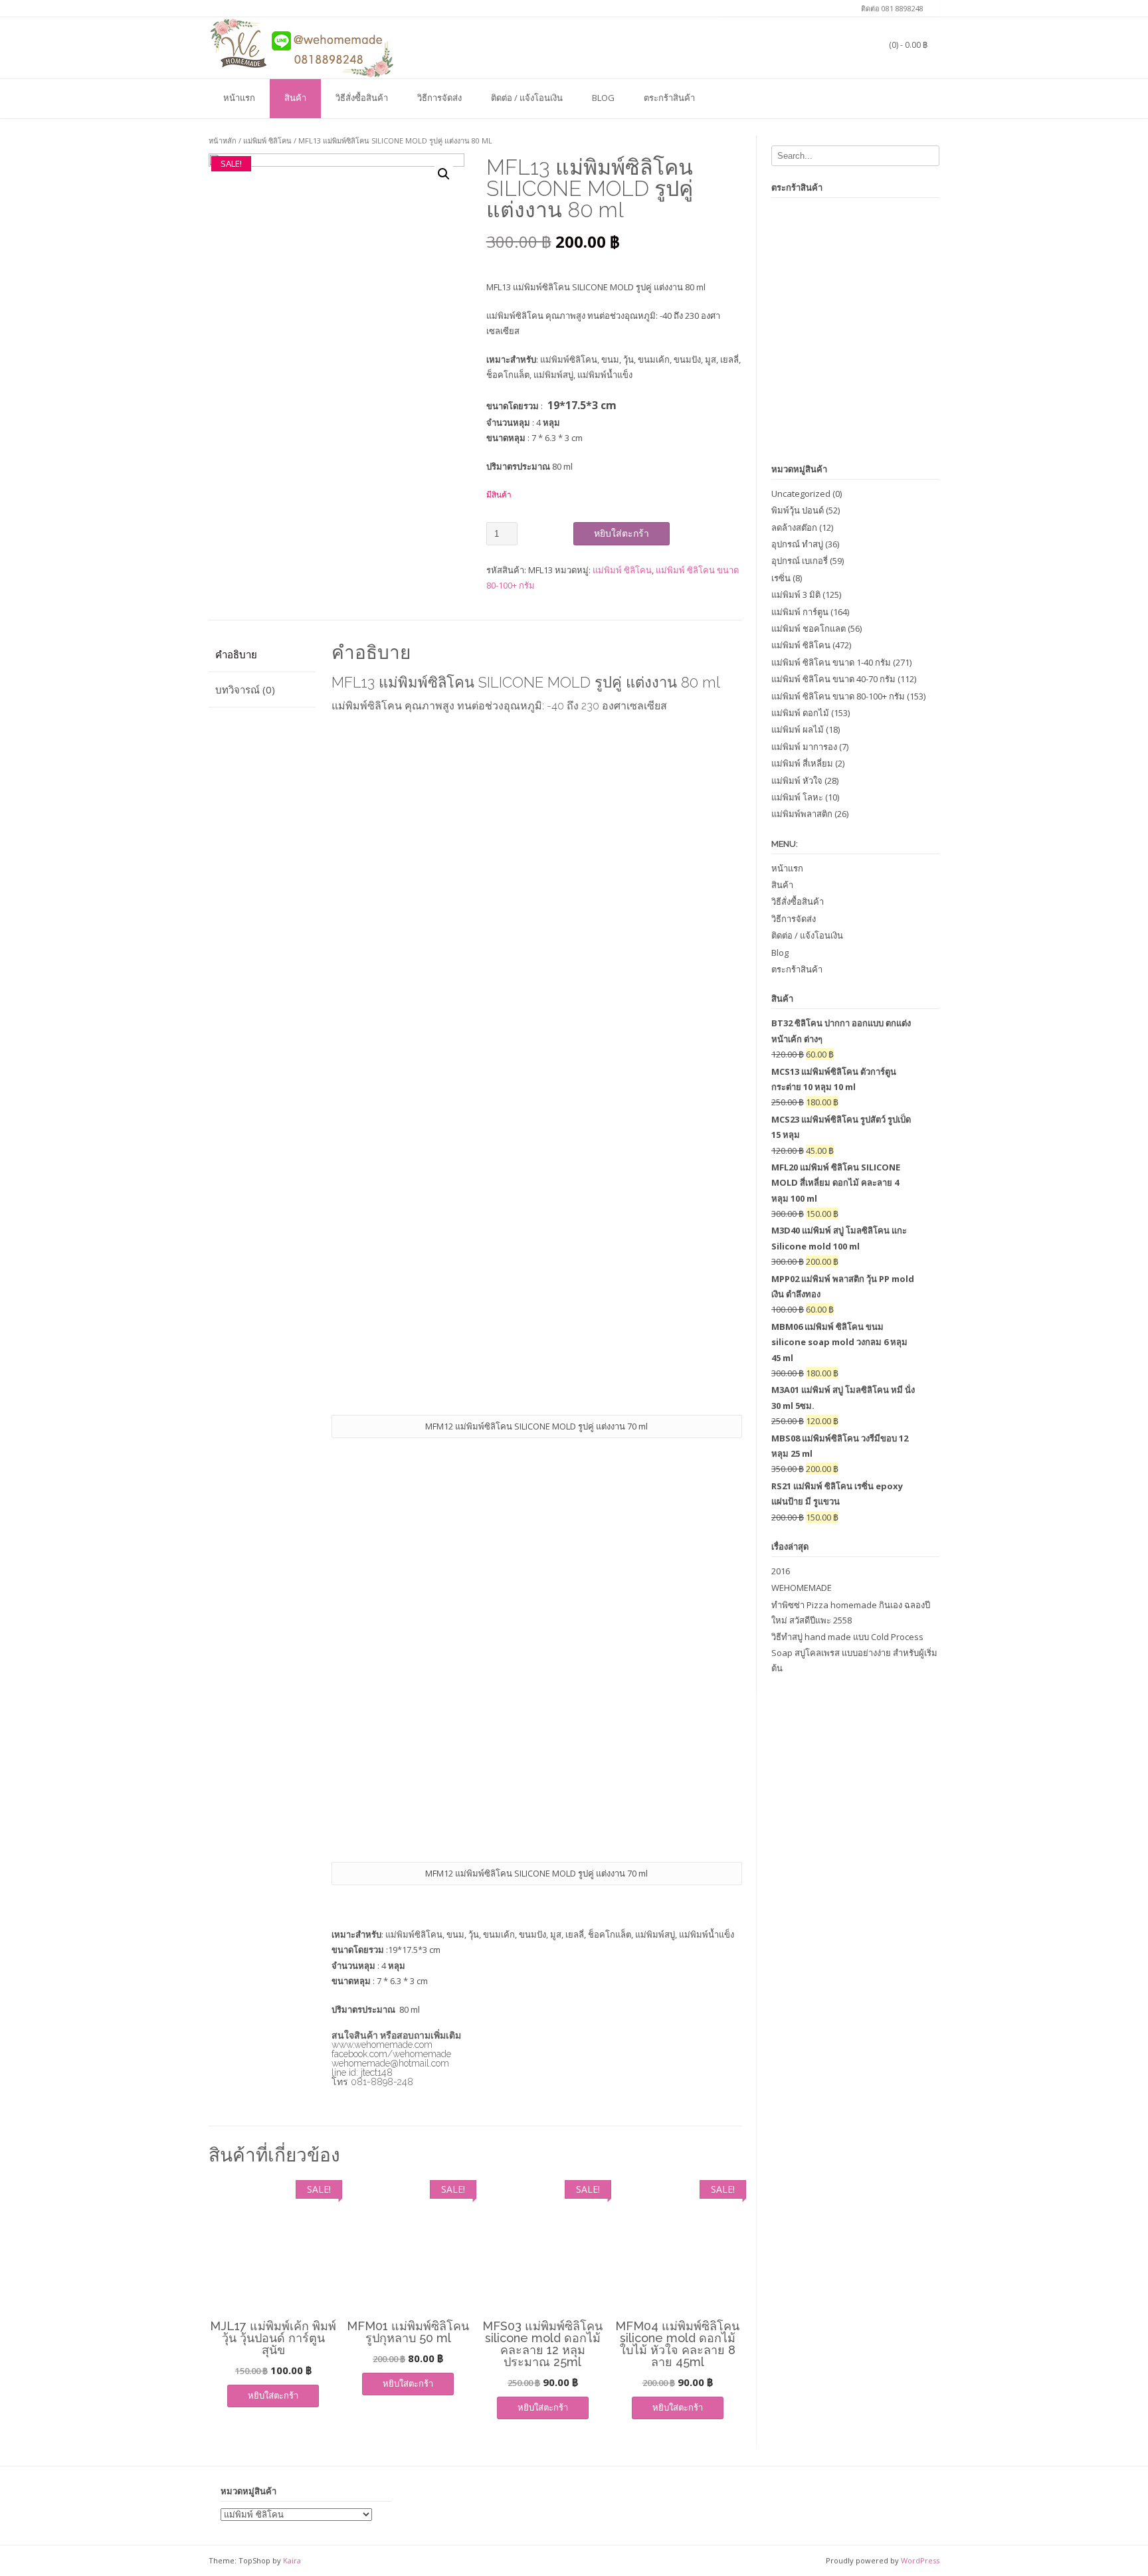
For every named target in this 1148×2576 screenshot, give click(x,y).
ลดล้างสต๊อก (794, 527)
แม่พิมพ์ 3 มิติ (796, 595)
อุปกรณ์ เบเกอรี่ (800, 561)
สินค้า (295, 98)
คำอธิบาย (236, 654)
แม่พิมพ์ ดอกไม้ (800, 713)
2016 (781, 1571)
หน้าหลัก (223, 140)
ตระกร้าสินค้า (669, 98)
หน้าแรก (239, 98)
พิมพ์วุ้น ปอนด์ (798, 510)
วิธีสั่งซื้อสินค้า (362, 98)
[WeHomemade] (302, 47)
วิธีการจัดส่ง (439, 98)
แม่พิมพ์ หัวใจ (797, 781)
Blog (603, 98)
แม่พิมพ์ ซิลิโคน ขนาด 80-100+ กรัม (838, 696)
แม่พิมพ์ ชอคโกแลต (809, 628)
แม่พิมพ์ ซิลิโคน (267, 140)
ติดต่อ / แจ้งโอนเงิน (527, 98)
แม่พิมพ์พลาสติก (802, 814)
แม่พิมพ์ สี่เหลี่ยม (802, 763)
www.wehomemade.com (382, 2045)
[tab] (262, 655)
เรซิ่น (781, 578)
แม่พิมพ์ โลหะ (797, 797)
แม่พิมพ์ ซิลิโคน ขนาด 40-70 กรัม (833, 679)
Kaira (292, 2560)
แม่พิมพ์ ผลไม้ (798, 729)
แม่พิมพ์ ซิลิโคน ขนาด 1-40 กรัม (831, 662)
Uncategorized (801, 494)
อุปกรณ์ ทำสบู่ (797, 544)
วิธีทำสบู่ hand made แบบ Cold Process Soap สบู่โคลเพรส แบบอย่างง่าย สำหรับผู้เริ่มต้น (854, 1652)
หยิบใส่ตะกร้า (622, 533)
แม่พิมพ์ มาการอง (804, 747)
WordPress (920, 2560)
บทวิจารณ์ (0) (245, 690)
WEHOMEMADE (802, 1588)
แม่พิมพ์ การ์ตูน (800, 612)
